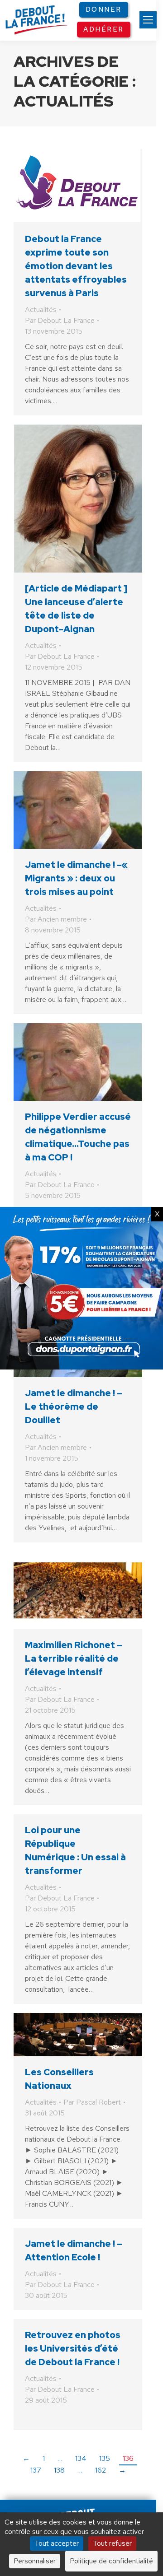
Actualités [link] (41, 310)
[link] (148, 20)
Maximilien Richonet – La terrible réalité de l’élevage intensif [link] (74, 1658)
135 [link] (105, 2458)
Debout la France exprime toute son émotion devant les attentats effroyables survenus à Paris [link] (76, 266)
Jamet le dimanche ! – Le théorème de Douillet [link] (74, 1407)
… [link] (60, 2458)
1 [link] (44, 2458)
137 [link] (36, 2470)
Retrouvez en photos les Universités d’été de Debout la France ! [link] (73, 2348)
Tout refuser (112, 2543)
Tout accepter (57, 2543)
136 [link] (128, 2458)
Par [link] (60, 320)
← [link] (26, 2458)
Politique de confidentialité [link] (111, 2561)
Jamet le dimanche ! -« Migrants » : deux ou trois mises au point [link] (76, 878)
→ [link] (122, 2470)
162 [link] (101, 2470)
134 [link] (81, 2458)
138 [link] (59, 2470)
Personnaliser (35, 2561)
